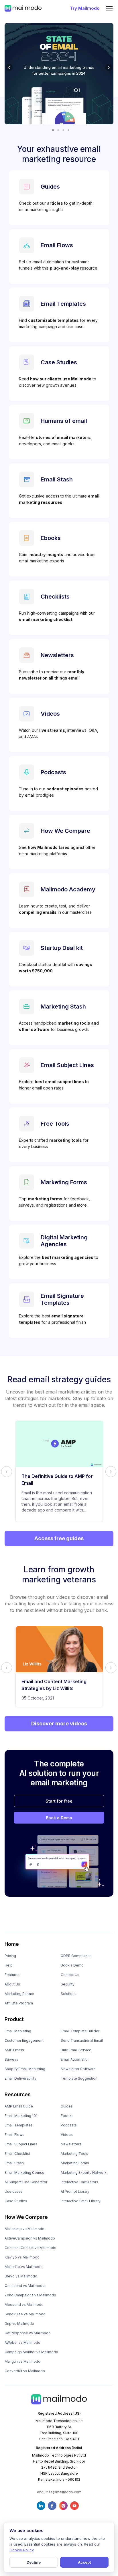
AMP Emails (14, 2050)
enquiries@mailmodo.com (59, 2492)
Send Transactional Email (82, 2040)
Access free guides (59, 1538)
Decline (34, 2562)
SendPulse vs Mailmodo (25, 2314)
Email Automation (75, 2059)
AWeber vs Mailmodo (22, 2342)
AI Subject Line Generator (26, 2182)
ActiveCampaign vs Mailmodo (30, 2238)
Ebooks (67, 2116)
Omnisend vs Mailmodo (25, 2286)
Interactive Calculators (79, 2182)
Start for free (59, 1801)
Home (12, 1944)
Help (9, 1965)
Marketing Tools (74, 2154)
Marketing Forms (75, 2163)
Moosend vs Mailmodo (24, 2305)
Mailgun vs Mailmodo (22, 2361)
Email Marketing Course (24, 2173)
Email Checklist (17, 2154)
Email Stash (14, 2163)
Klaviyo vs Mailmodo (22, 2257)
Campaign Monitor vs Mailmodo (31, 2352)
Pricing (10, 1956)
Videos (67, 2135)
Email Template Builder (80, 2031)
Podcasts (69, 2125)
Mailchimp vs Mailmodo (24, 2229)
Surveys (11, 2059)
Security (68, 1984)
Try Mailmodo (85, 8)
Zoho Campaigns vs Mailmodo (30, 2295)
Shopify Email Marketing (25, 2069)
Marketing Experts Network (84, 2173)
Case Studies (16, 2201)
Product (14, 2019)
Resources (18, 2095)
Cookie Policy (21, 2550)
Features (12, 1975)
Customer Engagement (24, 2040)
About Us (12, 1984)
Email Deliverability (20, 2078)
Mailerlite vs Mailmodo (24, 2267)
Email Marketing (18, 2031)
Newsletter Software (78, 2069)
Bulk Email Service (76, 2050)
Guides (67, 2106)
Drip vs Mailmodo (19, 2324)
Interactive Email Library (81, 2201)
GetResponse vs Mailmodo (28, 2333)
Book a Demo (59, 1818)
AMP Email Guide (19, 2106)
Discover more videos (59, 1724)
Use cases (14, 2191)
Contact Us (70, 1975)
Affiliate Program (19, 2003)
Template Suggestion (79, 2078)
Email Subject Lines (21, 2144)
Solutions (69, 1994)
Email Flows (14, 2135)
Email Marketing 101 (21, 2116)
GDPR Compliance (76, 1956)
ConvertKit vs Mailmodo (25, 2371)
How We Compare (26, 2217)
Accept (84, 2562)
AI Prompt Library (75, 2191)
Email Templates (19, 2125)
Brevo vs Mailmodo (21, 2276)
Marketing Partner (19, 1994)
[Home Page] (23, 8)
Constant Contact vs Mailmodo (31, 2248)
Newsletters (71, 2144)
